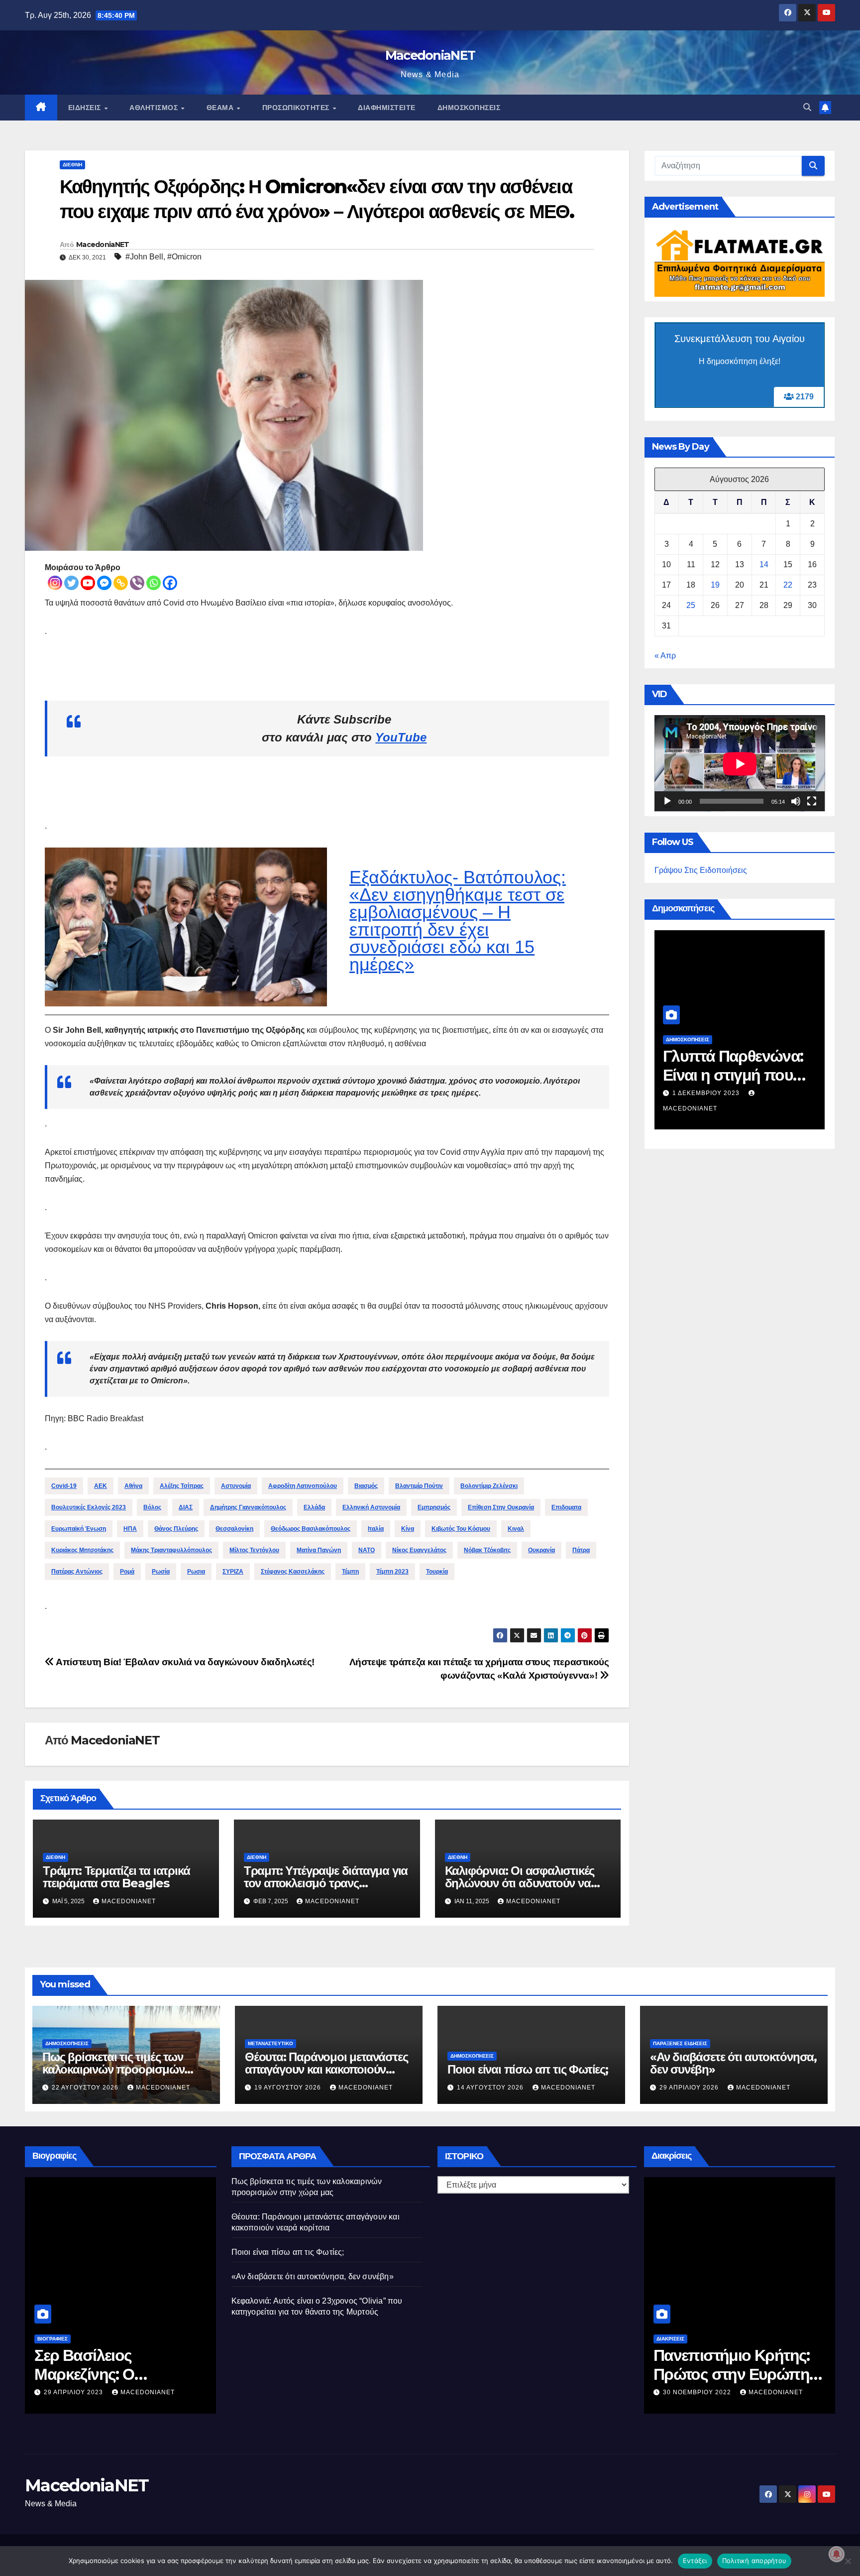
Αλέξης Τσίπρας (182, 1486)
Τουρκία (437, 1572)
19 (715, 585)
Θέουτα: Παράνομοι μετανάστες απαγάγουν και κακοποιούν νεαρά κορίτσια (326, 2069)
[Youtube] (88, 583)
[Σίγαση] (796, 802)
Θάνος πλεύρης (176, 1529)
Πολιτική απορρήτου (754, 2561)
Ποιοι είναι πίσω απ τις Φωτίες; (528, 2069)
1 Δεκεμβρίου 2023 (707, 1093)
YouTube (401, 737)
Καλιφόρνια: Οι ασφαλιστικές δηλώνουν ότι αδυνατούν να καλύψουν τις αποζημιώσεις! (520, 1883)
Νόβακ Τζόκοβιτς (487, 1550)
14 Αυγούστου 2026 (491, 2087)
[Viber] (137, 583)
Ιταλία (376, 1529)
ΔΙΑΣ (186, 1507)
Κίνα (408, 1529)
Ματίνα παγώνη (319, 1550)
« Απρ (665, 656)
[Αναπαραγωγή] (667, 802)
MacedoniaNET (430, 55)
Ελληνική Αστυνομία (371, 1507)
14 (764, 565)
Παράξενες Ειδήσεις (680, 2043)
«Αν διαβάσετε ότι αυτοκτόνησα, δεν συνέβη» (733, 2063)
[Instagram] (55, 583)
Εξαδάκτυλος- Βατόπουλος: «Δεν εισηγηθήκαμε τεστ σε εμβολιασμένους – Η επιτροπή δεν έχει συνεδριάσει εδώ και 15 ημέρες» (458, 921)
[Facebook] (170, 583)
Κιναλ (516, 1529)
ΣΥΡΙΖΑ (233, 1572)
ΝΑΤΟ (367, 1550)
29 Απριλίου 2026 (690, 2087)
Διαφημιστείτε (387, 108)
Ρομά (127, 1572)
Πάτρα (581, 1550)
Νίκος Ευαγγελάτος (419, 1550)
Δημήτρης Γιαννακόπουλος (248, 1507)
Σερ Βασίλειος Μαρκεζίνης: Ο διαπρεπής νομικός (102, 2374)
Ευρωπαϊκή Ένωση (79, 1529)
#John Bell (144, 257)
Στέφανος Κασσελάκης (293, 1572)
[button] (807, 107)
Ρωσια (196, 1572)
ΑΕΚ (101, 1486)
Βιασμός (366, 1486)
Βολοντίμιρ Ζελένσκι (489, 1486)
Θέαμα (221, 108)
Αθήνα (133, 1486)
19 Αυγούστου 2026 (289, 2087)
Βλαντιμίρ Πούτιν (419, 1486)
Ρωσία (161, 1572)
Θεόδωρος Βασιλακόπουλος (311, 1529)
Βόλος (152, 1507)
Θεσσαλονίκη (234, 1529)
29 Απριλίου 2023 (74, 2392)
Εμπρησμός (434, 1507)
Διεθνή (72, 165)
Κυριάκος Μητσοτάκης (82, 1550)
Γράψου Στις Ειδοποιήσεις (701, 871)
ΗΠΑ (130, 1529)
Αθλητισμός (155, 108)
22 (788, 585)
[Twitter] (71, 583)
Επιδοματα (566, 1507)
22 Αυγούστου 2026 (86, 2087)
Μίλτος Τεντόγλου (254, 1550)
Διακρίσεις (670, 2339)
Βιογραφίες (53, 2339)
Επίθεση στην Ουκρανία (501, 1507)
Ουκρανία (541, 1550)
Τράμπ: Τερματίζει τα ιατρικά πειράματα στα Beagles (116, 1877)
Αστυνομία (236, 1486)
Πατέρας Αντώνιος (77, 1572)
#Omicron (184, 257)
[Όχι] (848, 2561)
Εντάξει (695, 2561)
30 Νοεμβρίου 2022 (698, 2392)
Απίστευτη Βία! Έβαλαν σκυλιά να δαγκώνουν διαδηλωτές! (184, 1662)
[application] (740, 764)
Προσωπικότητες (297, 108)
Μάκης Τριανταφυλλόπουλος (171, 1550)
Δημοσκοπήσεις (469, 108)
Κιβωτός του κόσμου (461, 1529)
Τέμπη (350, 1572)
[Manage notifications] (837, 2554)
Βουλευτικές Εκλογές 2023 (89, 1507)
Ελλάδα (314, 1507)
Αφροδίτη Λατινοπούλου (303, 1486)
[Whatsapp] (154, 583)
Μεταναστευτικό (270, 2043)
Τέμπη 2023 (392, 1572)
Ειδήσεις (86, 108)
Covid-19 (64, 1486)
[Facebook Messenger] (104, 583)
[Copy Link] (121, 583)
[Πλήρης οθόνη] (812, 802)
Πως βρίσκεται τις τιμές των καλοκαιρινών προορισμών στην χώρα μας (113, 2069)
